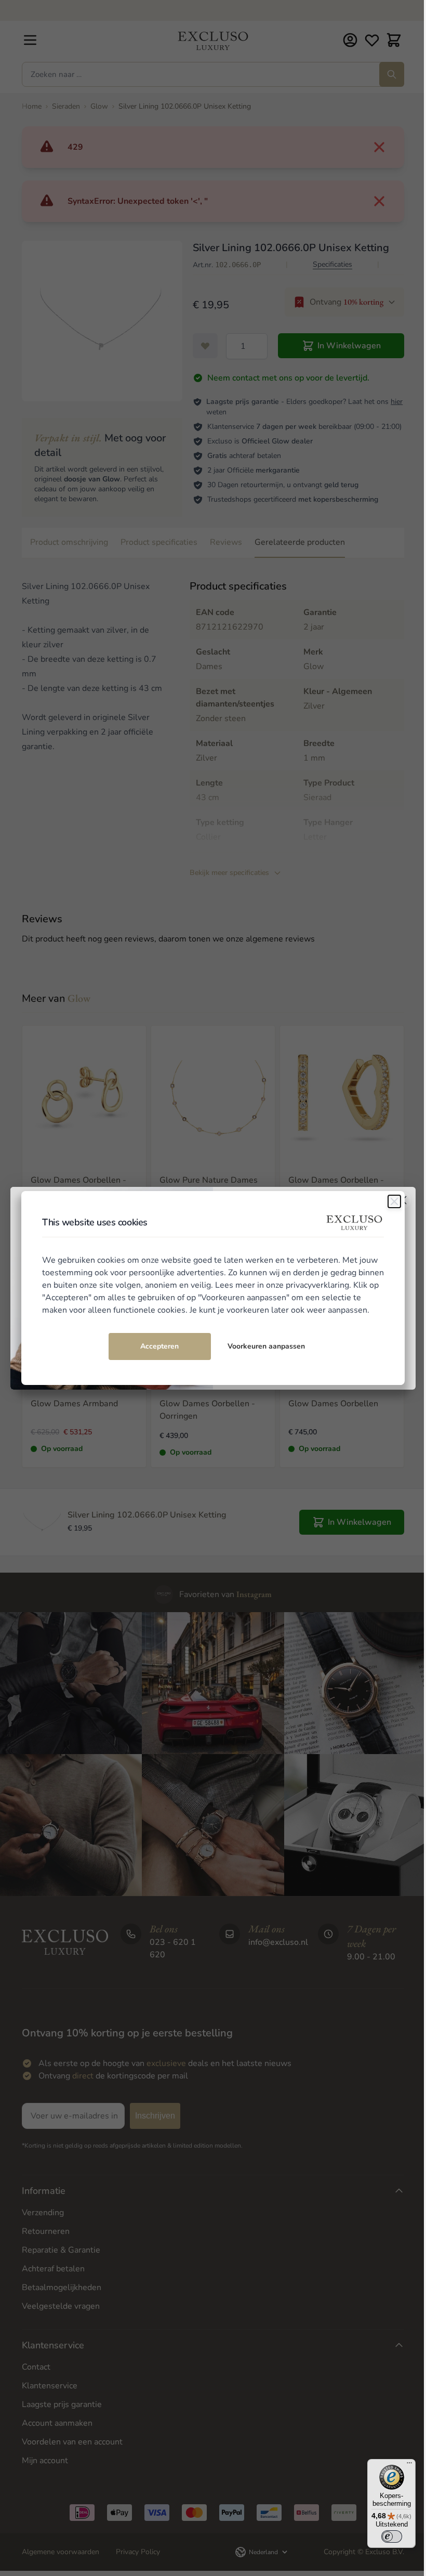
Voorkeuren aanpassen (266, 1346)
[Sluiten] (394, 1201)
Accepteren (159, 1346)
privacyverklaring (317, 1285)
